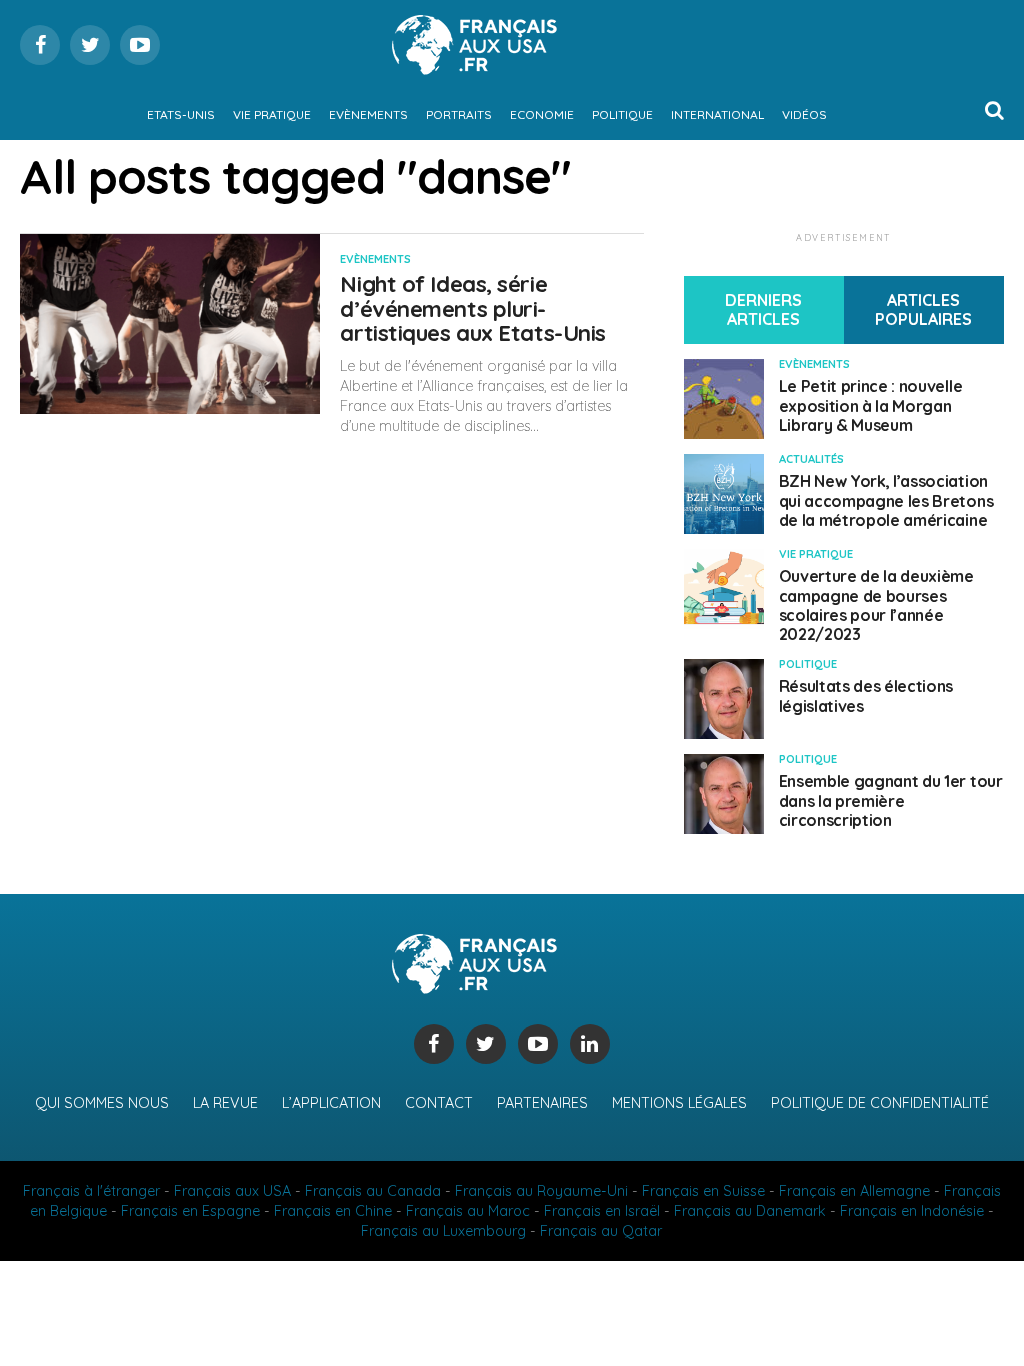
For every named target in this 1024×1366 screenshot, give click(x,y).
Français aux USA (232, 1191)
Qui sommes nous (102, 1103)
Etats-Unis (181, 114)
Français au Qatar (601, 1231)
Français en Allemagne (854, 1191)
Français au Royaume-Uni (541, 1191)
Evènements (368, 114)
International (717, 114)
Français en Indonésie (912, 1211)
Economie (542, 114)
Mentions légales (679, 1103)
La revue (225, 1103)
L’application (331, 1103)
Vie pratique (272, 114)
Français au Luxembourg (443, 1231)
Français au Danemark (750, 1211)
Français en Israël (602, 1211)
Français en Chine (333, 1211)
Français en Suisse (703, 1191)
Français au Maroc (468, 1211)
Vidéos (804, 114)
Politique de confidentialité (880, 1103)
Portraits (459, 114)
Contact (439, 1103)
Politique (622, 114)
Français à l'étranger (91, 1191)
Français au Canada (373, 1191)
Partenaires (542, 1103)
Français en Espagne (190, 1211)
